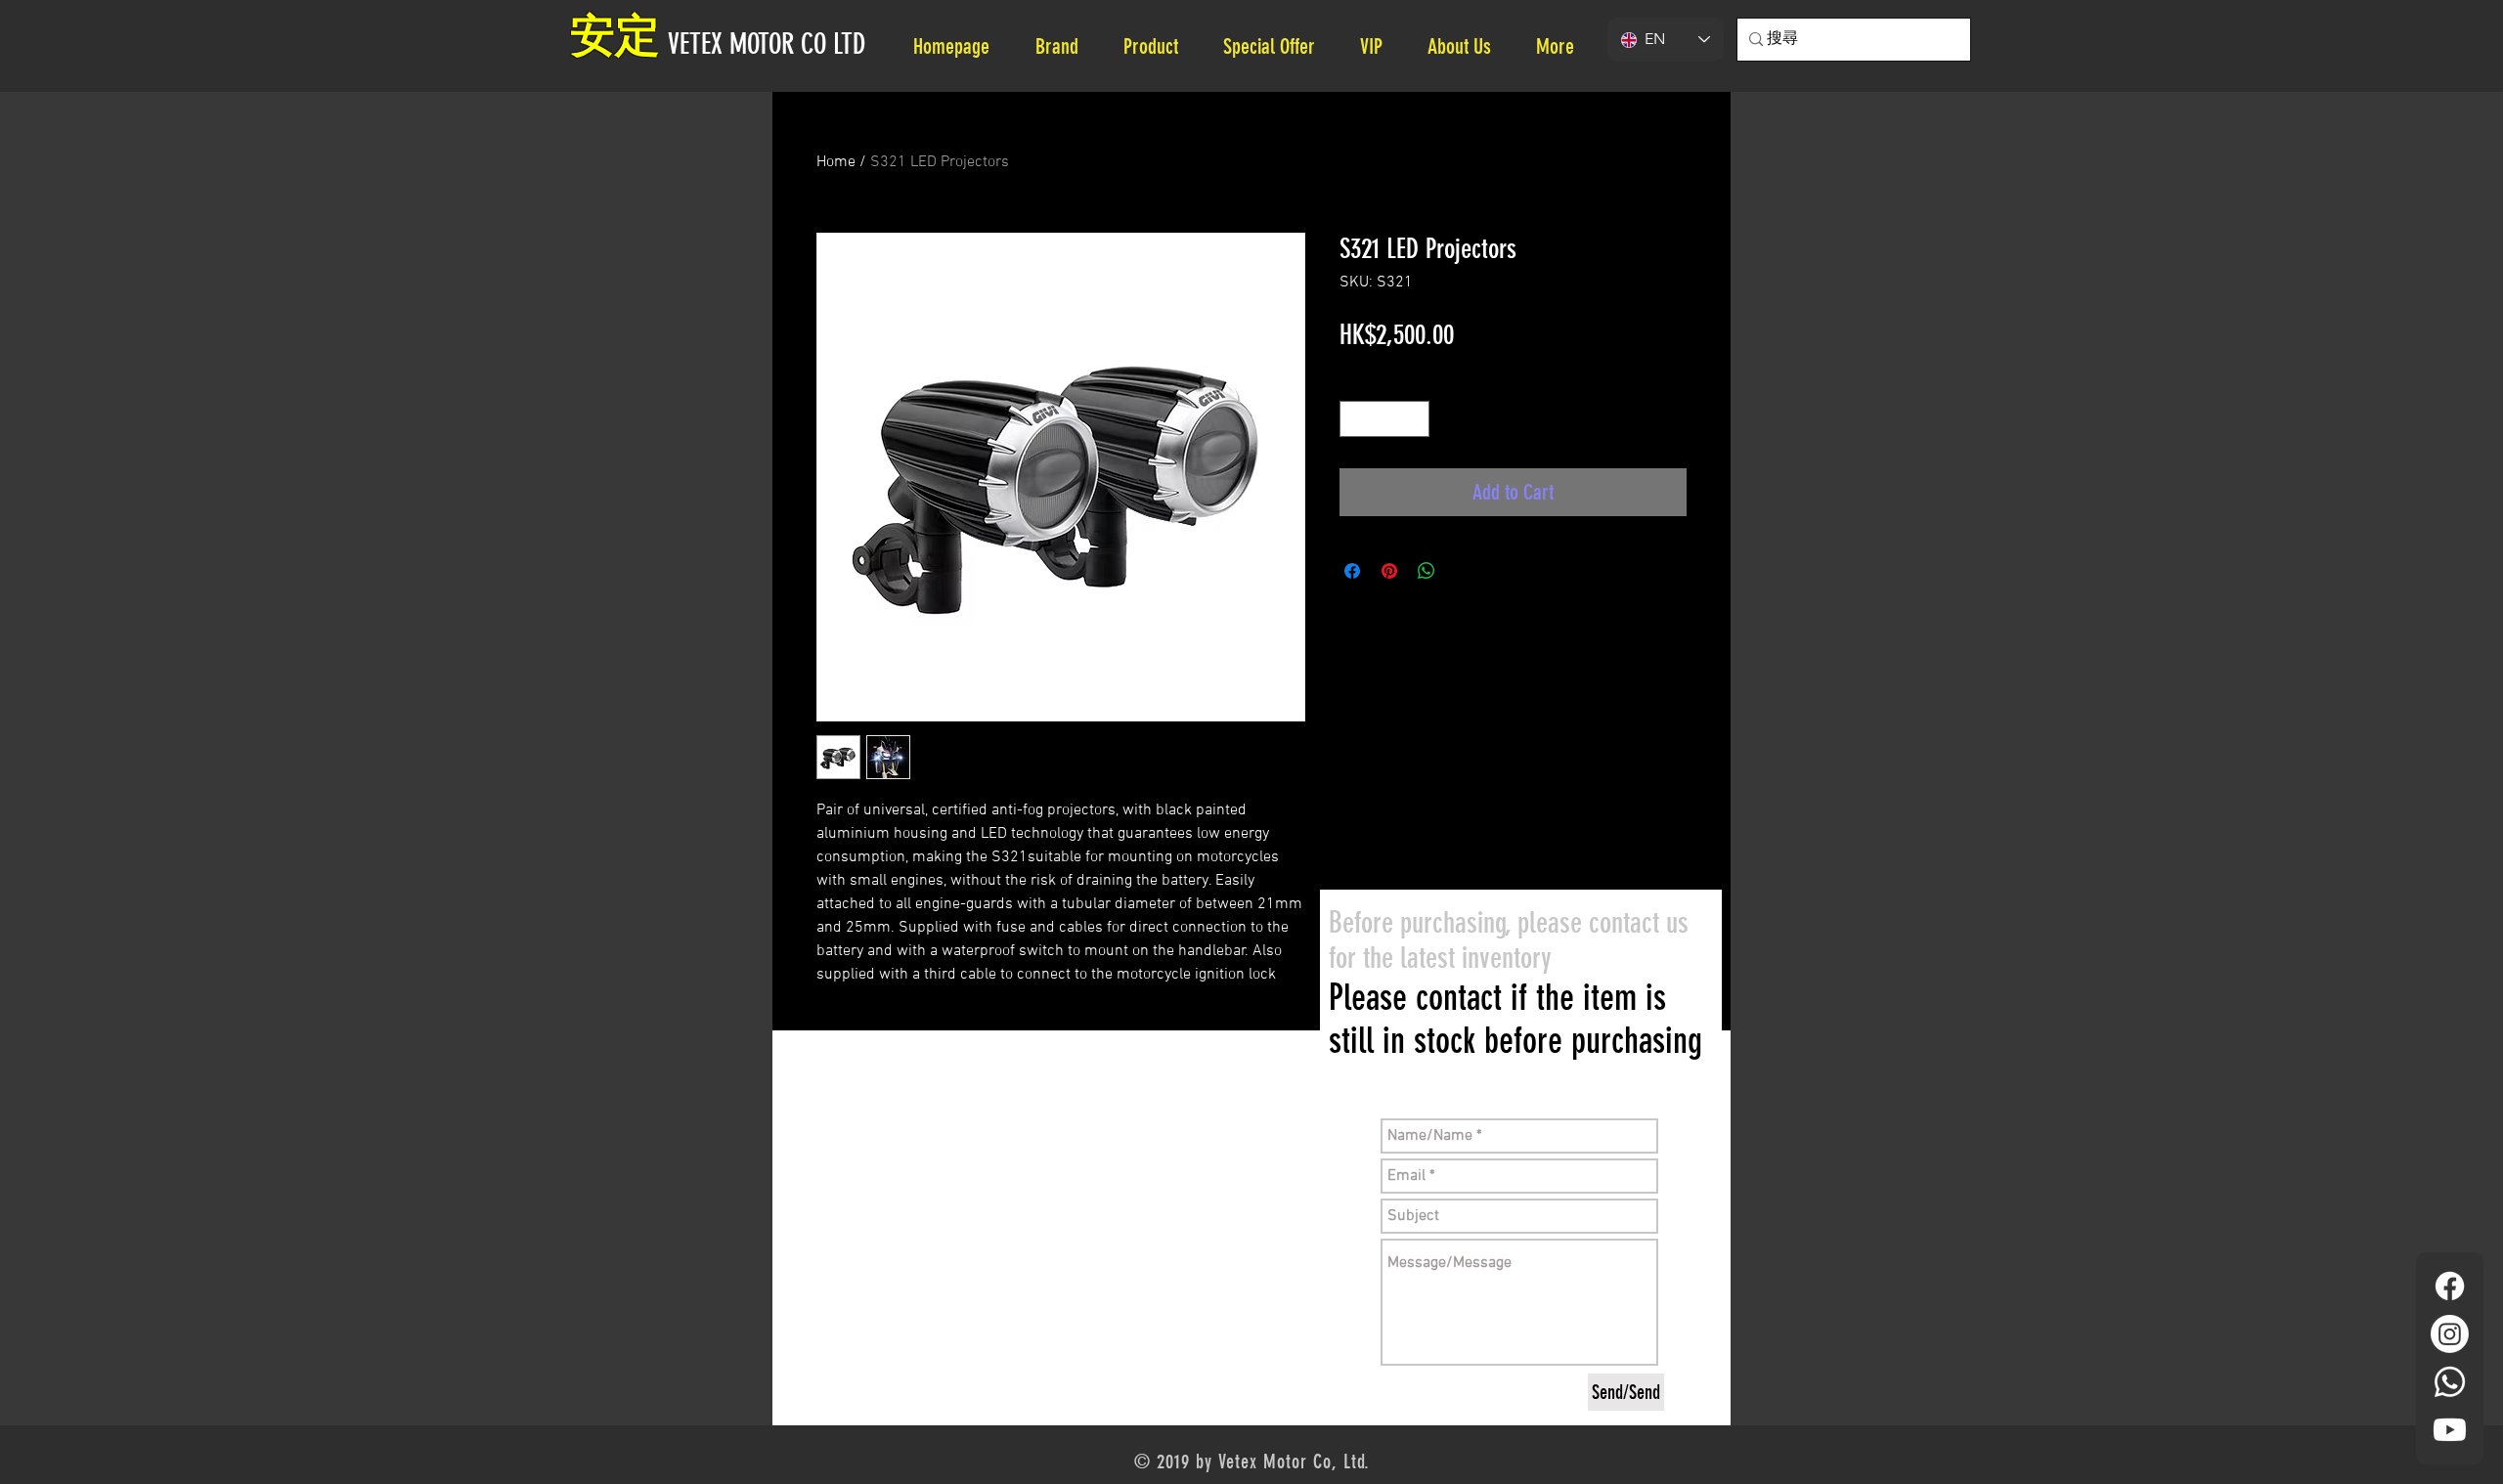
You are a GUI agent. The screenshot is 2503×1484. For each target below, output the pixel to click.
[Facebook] (2450, 1286)
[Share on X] (1464, 571)
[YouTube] (2450, 1430)
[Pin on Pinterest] (1389, 571)
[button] (1467, 46)
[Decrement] (1355, 419)
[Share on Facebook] (1352, 571)
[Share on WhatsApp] (1427, 571)
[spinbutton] (1384, 419)
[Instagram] (2450, 1334)
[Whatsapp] (2450, 1382)
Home (836, 162)
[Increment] (1414, 419)
